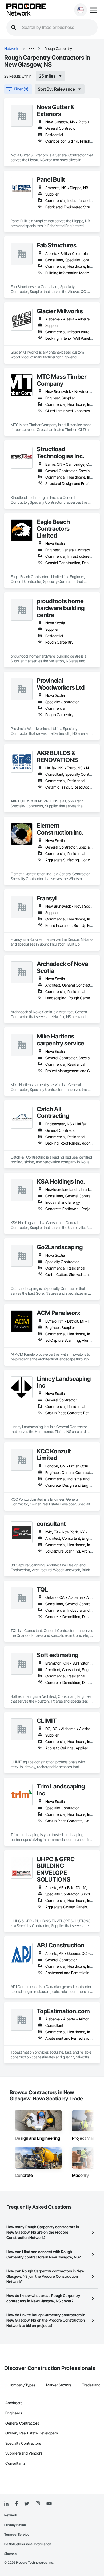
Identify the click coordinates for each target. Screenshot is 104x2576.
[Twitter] (27, 2504)
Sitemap (10, 2554)
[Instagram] (38, 2504)
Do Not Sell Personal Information (28, 2544)
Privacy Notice (15, 2525)
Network (18, 13)
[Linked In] (6, 2504)
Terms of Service (17, 2534)
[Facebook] (16, 2504)
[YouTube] (49, 2504)
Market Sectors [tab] (59, 2385)
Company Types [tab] (22, 2385)
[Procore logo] (26, 7)
